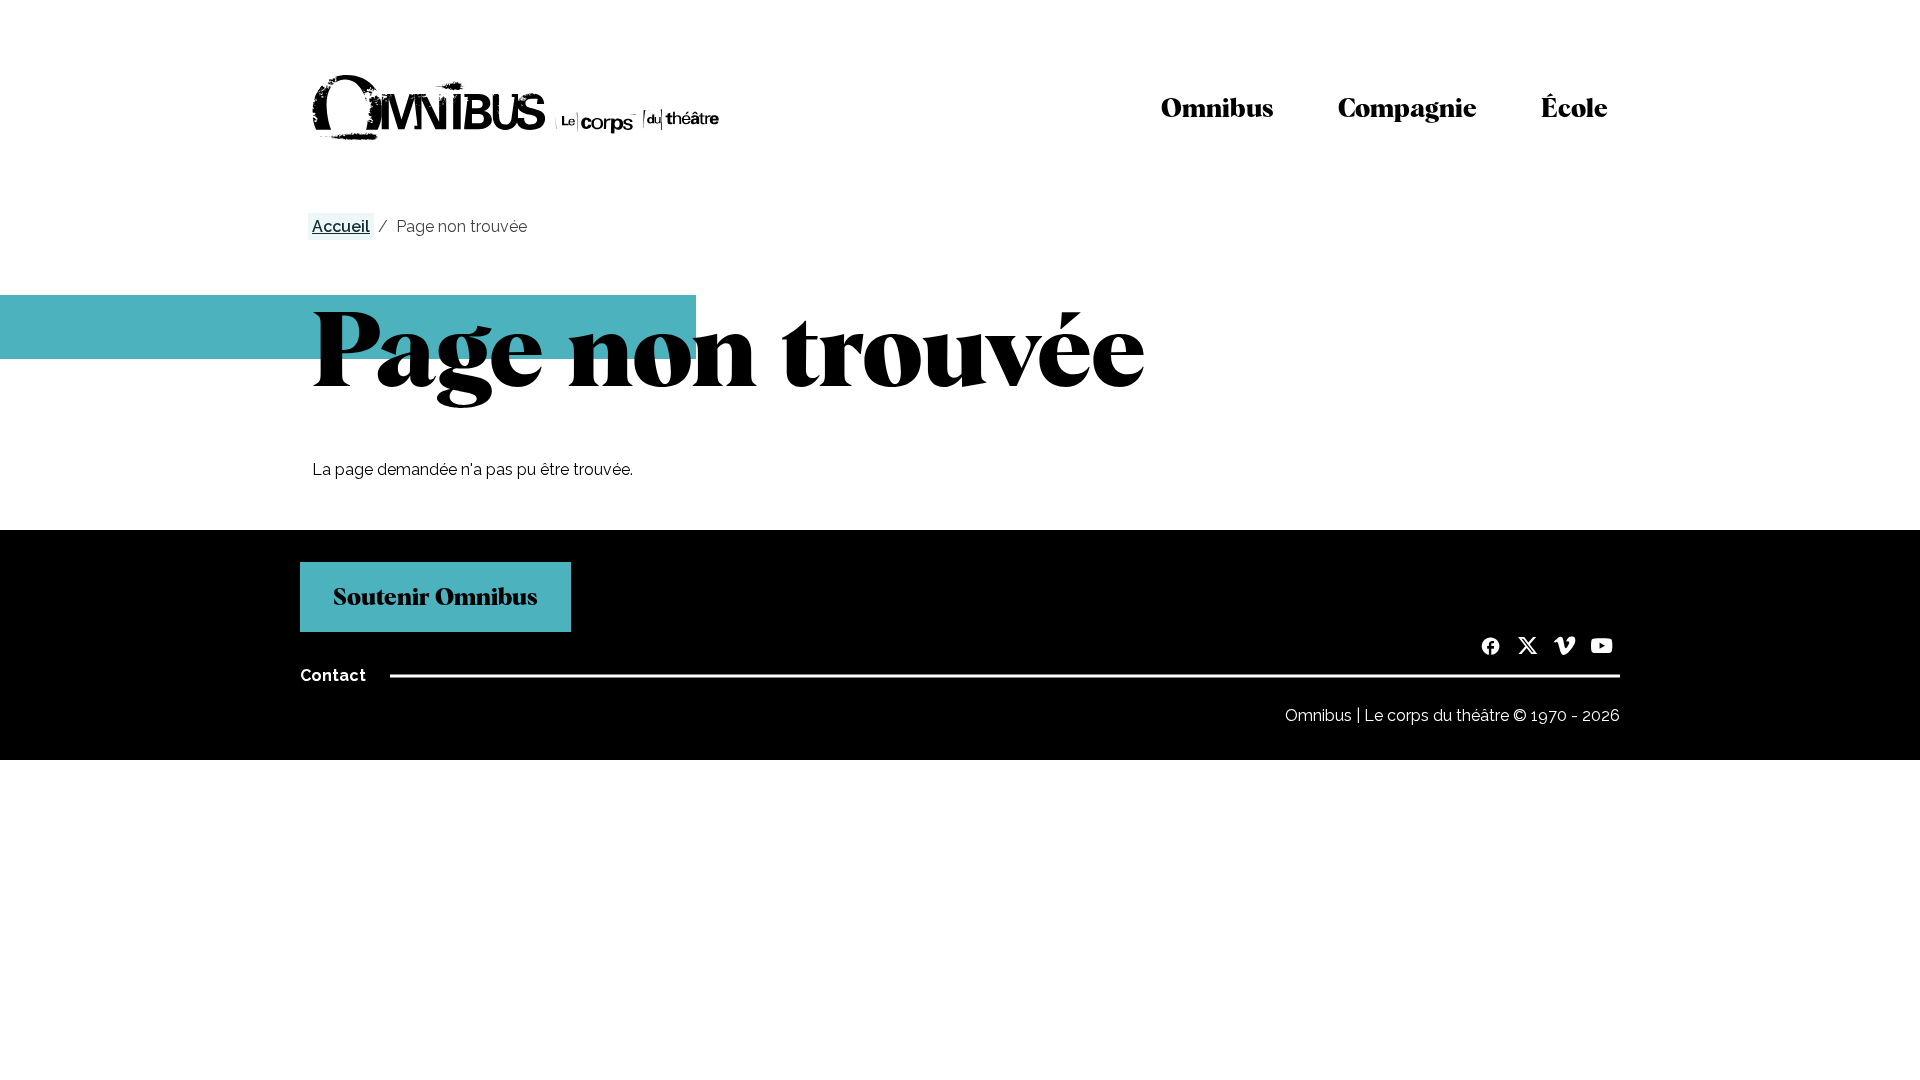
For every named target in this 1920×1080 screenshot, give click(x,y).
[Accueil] (516, 107)
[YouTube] (1601, 648)
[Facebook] (1490, 648)
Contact (333, 675)
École (1574, 107)
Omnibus (1217, 107)
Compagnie (1407, 107)
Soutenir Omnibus (435, 596)
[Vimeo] (1564, 648)
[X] (1527, 648)
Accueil (341, 226)
